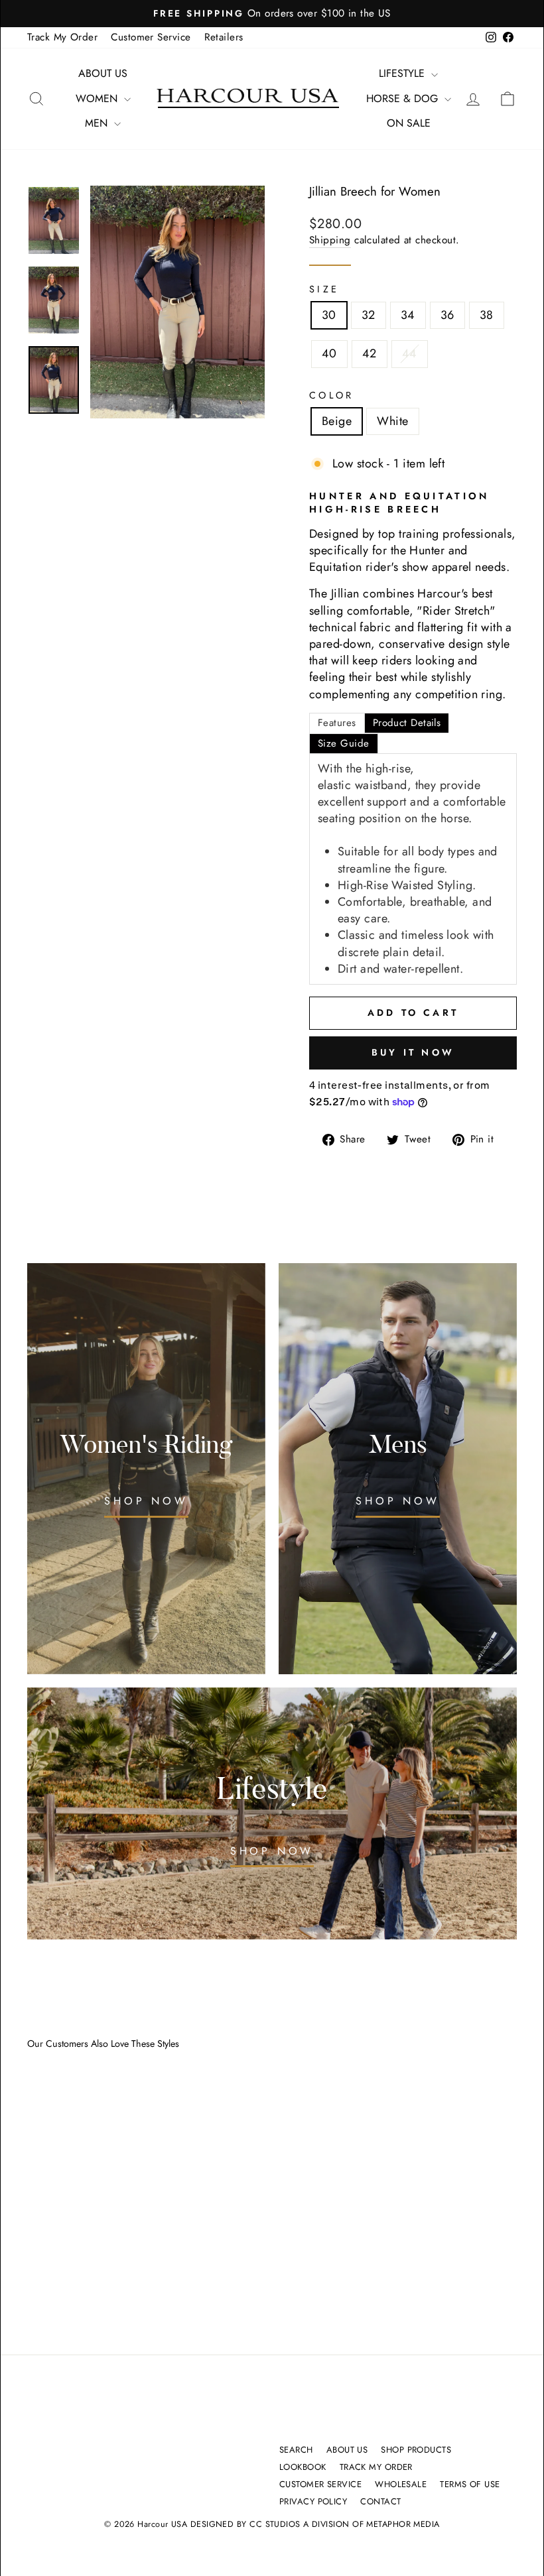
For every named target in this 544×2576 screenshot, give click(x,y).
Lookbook (303, 2467)
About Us (103, 73)
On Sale (409, 123)
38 (487, 315)
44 (410, 353)
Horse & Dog (404, 98)
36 (447, 315)
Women (98, 98)
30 (329, 315)
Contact (380, 2501)
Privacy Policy (313, 2501)
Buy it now (413, 1052)
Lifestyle (403, 73)
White (392, 421)
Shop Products (416, 2450)
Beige (337, 421)
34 (408, 315)
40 (329, 353)
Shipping (330, 240)
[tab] (337, 723)
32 (369, 315)
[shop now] (272, 1813)
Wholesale (401, 2484)
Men (98, 123)
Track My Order (62, 37)
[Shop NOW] (146, 1469)
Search (296, 2450)
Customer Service (151, 37)
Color (332, 395)
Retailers (224, 37)
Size (324, 289)
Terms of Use (470, 2484)
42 (370, 353)
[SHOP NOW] (398, 1469)
